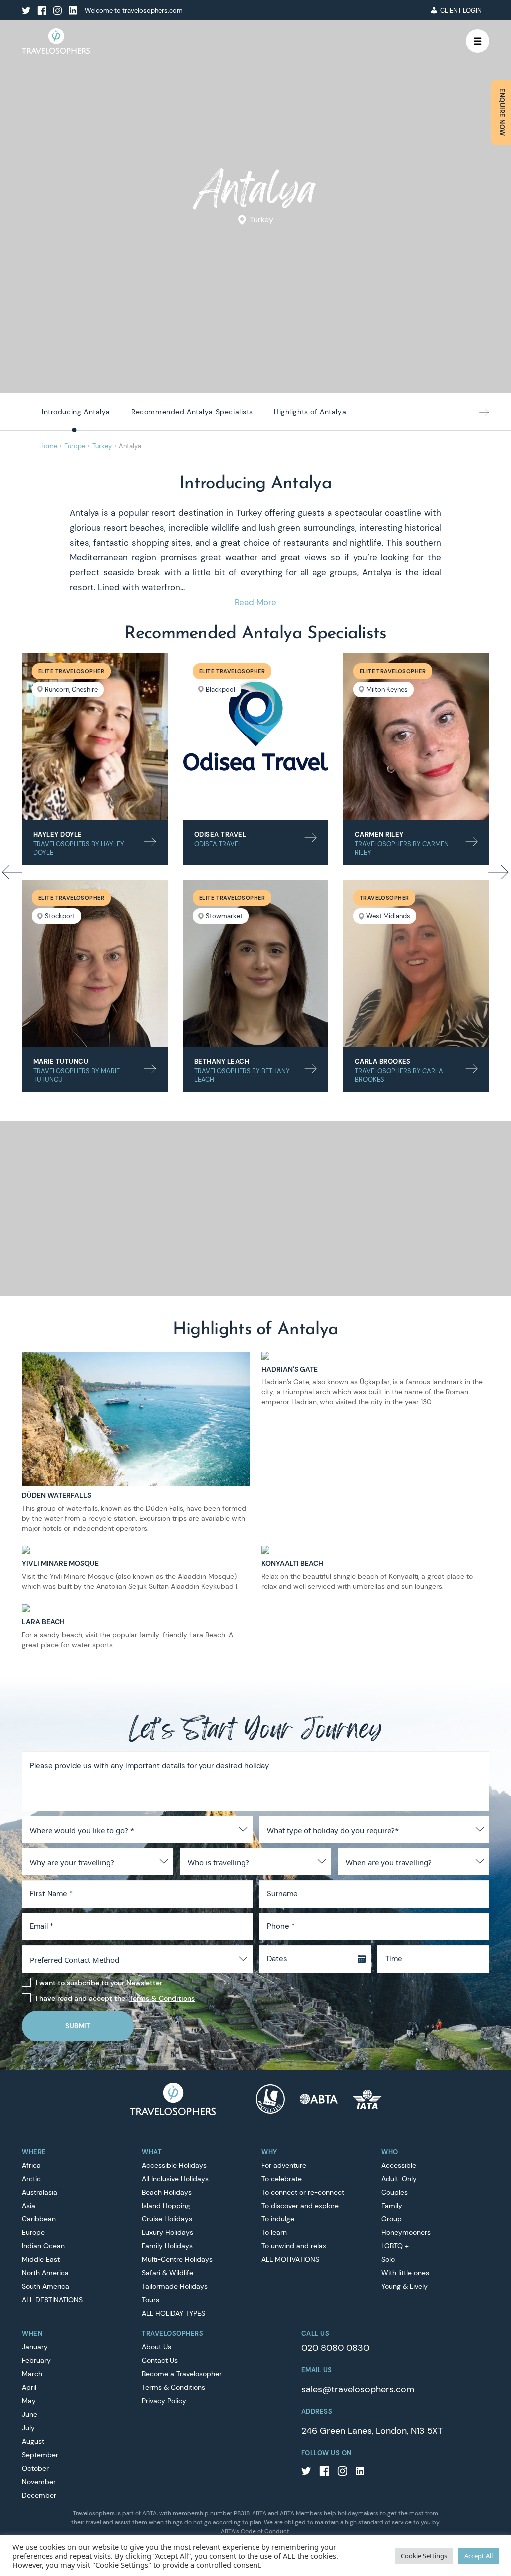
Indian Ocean (43, 2246)
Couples (394, 2192)
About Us (156, 2347)
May (29, 2401)
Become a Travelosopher (182, 2374)
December (39, 2495)
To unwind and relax (294, 2246)
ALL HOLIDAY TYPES (173, 2313)
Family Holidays (167, 2246)
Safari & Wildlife (167, 2273)
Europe (75, 446)
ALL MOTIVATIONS (290, 2259)
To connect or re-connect (303, 2192)
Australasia (40, 2192)
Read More (255, 602)
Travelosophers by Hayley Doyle (79, 848)
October (35, 2468)
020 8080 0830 (335, 2348)
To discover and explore (300, 2206)
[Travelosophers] (173, 2098)
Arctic (31, 2179)
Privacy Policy (164, 2401)
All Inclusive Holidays (175, 2179)
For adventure (284, 2165)
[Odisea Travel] (255, 737)
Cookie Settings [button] (424, 2556)
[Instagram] (342, 2472)
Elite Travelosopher (71, 671)
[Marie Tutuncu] (95, 963)
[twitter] (26, 11)
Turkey (261, 220)
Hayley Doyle (58, 835)
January (35, 2347)
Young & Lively (404, 2286)
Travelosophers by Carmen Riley (402, 848)
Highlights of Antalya (310, 412)
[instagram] (57, 11)
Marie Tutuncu (61, 1061)
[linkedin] (73, 11)
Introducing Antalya (76, 412)
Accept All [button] (478, 2556)
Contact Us (160, 2360)
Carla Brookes (383, 1061)
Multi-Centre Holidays (177, 2259)
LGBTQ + (395, 2246)
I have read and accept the (115, 1998)
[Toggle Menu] (478, 41)
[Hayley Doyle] (95, 737)
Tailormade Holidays (175, 2286)
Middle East (41, 2259)
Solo (388, 2259)
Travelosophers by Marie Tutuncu (77, 1075)
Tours (150, 2300)
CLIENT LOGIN (461, 11)
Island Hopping (166, 2206)
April (29, 2387)
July (28, 2428)
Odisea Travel (220, 835)
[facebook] (42, 11)
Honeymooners (406, 2232)
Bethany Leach (222, 1061)
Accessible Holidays (174, 2165)
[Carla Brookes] (416, 963)
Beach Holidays (167, 2192)
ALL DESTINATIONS (52, 2300)
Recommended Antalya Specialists (192, 412)
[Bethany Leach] (255, 963)
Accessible (399, 2165)
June (30, 2414)
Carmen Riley (379, 835)
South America (46, 2286)
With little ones (405, 2273)
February (36, 2360)
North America (45, 2273)
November (39, 2482)
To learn (274, 2232)
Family (392, 2206)
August (33, 2441)
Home (48, 446)
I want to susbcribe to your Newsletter (99, 1983)
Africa (31, 2165)
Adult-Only (399, 2179)
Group (391, 2219)
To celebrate (282, 2179)
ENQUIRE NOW (502, 112)
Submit (78, 2026)
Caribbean (39, 2219)
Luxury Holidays (167, 2232)
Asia (29, 2206)
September (40, 2455)
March (32, 2374)
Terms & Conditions (162, 1998)
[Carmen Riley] (416, 737)
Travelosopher (384, 898)
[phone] (407, 11)
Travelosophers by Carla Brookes (399, 1075)
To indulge (278, 2219)
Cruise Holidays (167, 2219)
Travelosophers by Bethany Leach (242, 1075)
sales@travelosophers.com (358, 2389)
